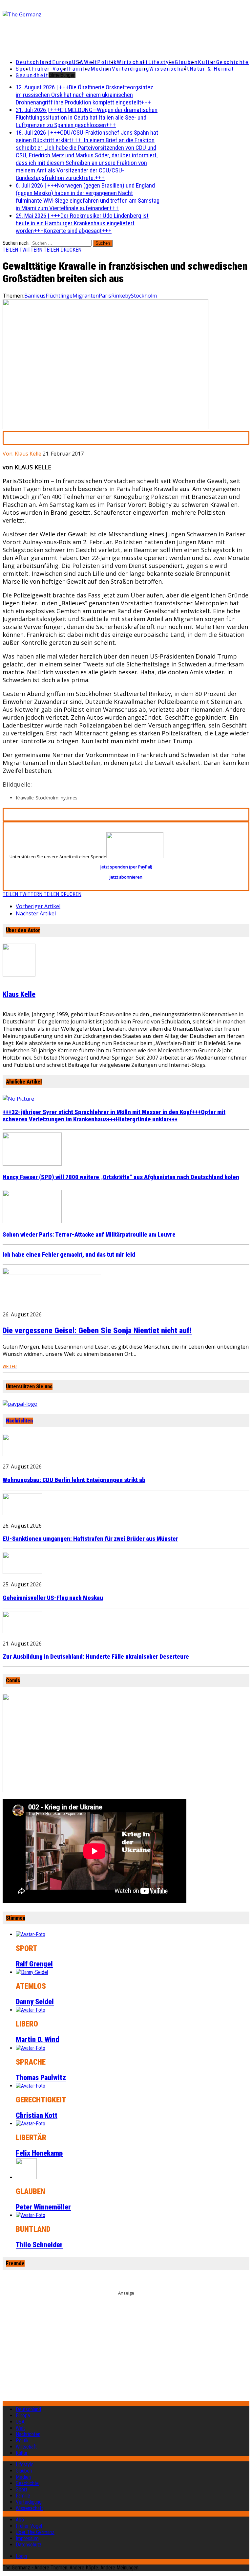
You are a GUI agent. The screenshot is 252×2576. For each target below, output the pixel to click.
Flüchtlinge (59, 296)
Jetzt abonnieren (126, 877)
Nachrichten (19, 1421)
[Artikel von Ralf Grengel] (31, 1934)
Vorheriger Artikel (38, 906)
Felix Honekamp (39, 2153)
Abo (20, 2520)
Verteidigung (131, 69)
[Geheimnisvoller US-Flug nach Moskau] (22, 1572)
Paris (105, 296)
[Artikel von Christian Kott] (31, 2086)
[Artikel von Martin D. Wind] (31, 2010)
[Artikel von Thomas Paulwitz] (31, 2048)
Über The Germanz (35, 2532)
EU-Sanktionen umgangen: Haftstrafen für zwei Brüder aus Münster (90, 1539)
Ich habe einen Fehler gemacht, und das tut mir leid (69, 1255)
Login (21, 2556)
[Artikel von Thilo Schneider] (31, 2215)
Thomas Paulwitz (41, 2078)
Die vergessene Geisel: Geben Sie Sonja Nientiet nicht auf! (97, 1331)
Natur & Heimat (212, 69)
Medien (101, 69)
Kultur (207, 62)
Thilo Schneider (39, 2245)
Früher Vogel (50, 69)
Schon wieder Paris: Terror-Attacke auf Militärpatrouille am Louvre (89, 1235)
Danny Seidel (35, 2002)
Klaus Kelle (28, 454)
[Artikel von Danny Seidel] (32, 1972)
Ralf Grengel (34, 1964)
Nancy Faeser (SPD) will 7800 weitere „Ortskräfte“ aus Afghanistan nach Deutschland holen (121, 1177)
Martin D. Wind (37, 2039)
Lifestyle (162, 62)
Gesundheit (32, 75)
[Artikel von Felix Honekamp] (31, 2124)
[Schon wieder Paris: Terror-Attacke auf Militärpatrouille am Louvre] (32, 1221)
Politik (107, 62)
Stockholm (144, 296)
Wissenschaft (169, 69)
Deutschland (34, 62)
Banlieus (35, 296)
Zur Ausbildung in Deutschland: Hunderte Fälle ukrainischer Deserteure (96, 1657)
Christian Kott (37, 2115)
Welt (91, 62)
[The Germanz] (43, 14)
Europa (62, 62)
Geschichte (233, 62)
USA (20, 2422)
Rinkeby (121, 296)
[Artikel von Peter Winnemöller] (26, 2177)
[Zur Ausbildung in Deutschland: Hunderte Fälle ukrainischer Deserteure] (22, 1631)
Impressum (27, 2538)
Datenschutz (29, 2545)
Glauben (187, 62)
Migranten (86, 296)
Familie (80, 69)
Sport (24, 69)
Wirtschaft (133, 62)
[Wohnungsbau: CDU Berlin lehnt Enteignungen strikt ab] (22, 1454)
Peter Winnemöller (43, 2207)
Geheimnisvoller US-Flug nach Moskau (53, 1598)
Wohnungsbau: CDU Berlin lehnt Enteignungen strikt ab (74, 1480)
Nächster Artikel (36, 913)
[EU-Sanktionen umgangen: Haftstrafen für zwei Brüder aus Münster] (22, 1513)
